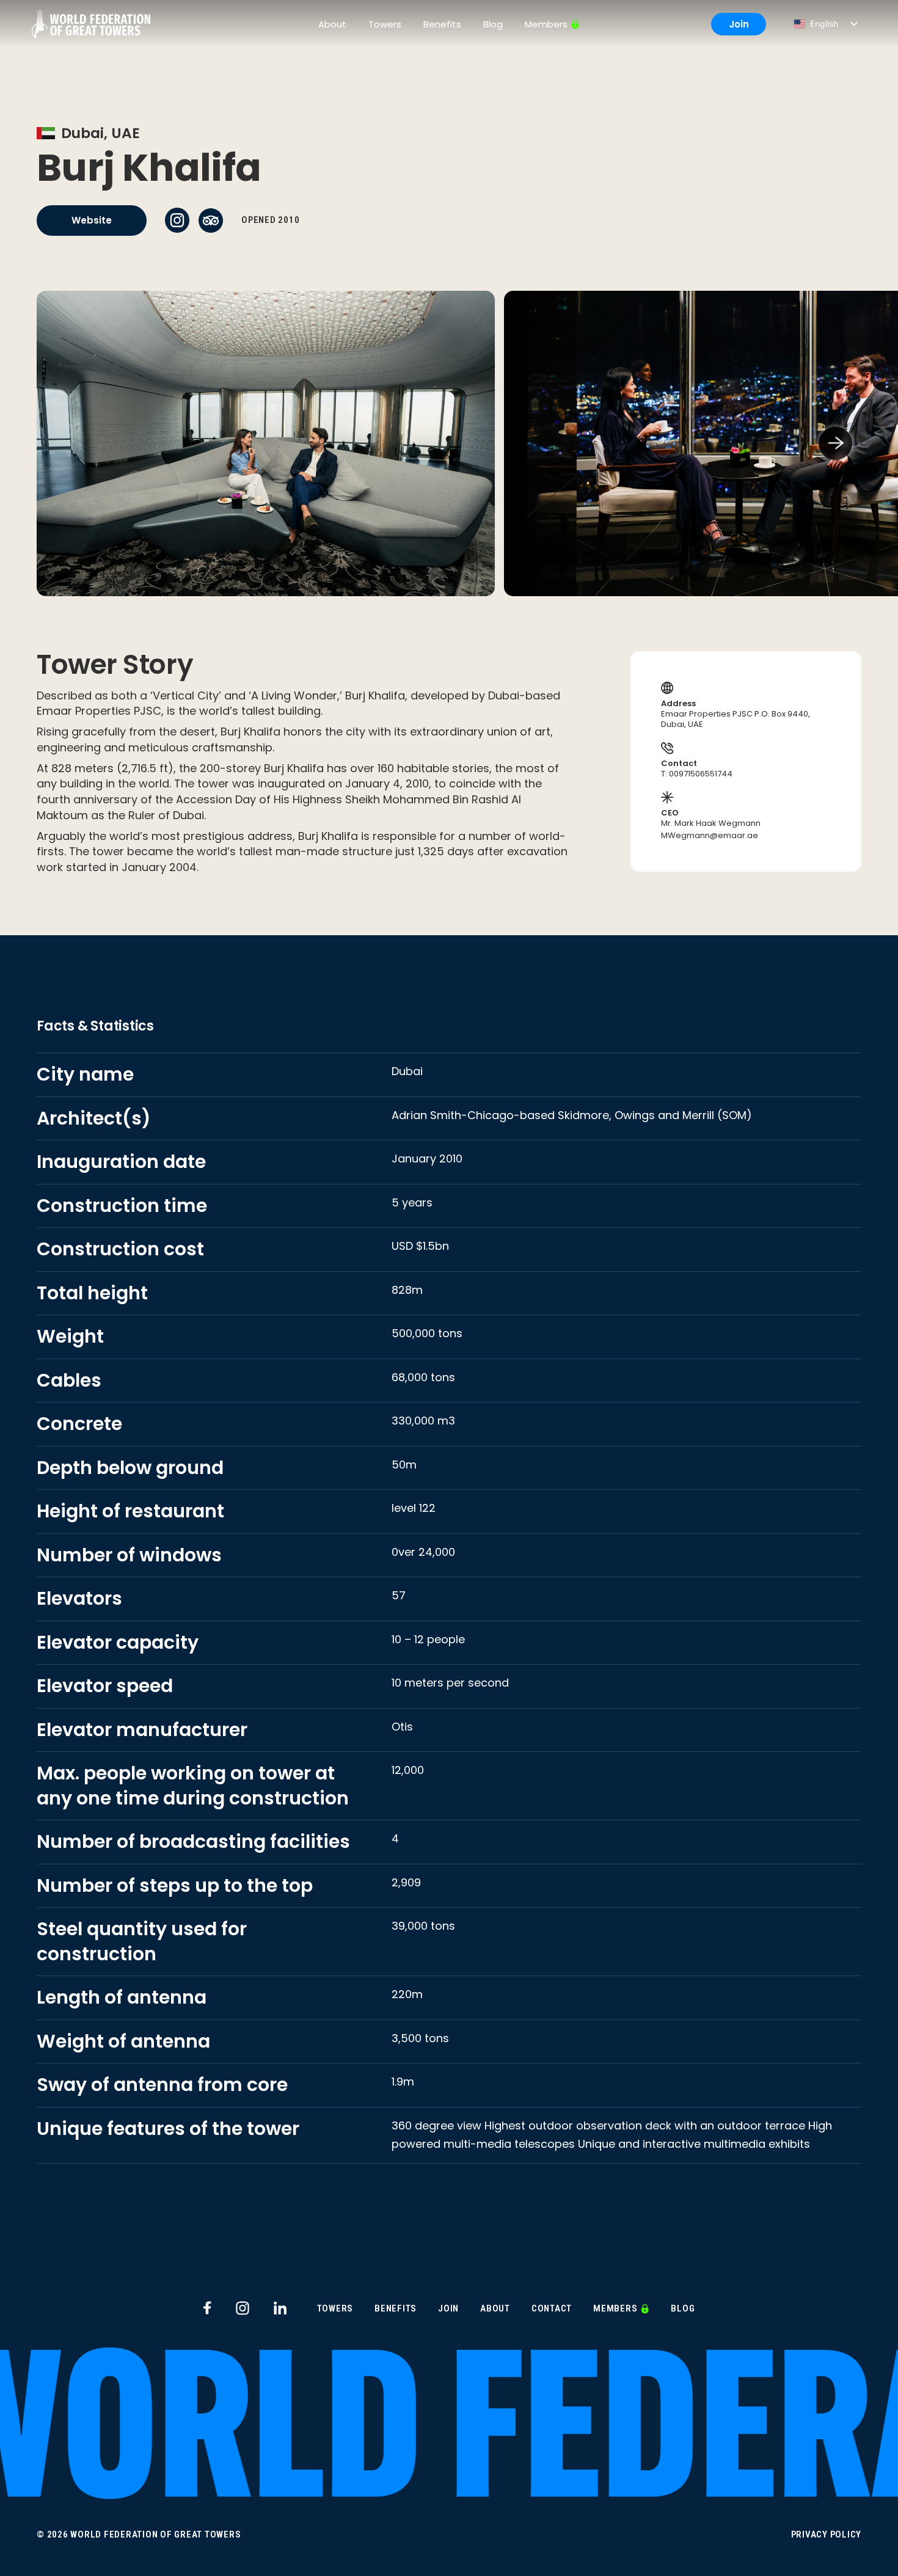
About (332, 24)
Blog (493, 24)
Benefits (442, 24)
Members (546, 24)
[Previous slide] (63, 443)
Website (92, 220)
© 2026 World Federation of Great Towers (139, 2535)
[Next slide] (835, 443)
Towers (385, 24)
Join (739, 24)
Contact (552, 2309)
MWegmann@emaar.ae (710, 836)
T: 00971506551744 (697, 774)
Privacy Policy (827, 2535)
